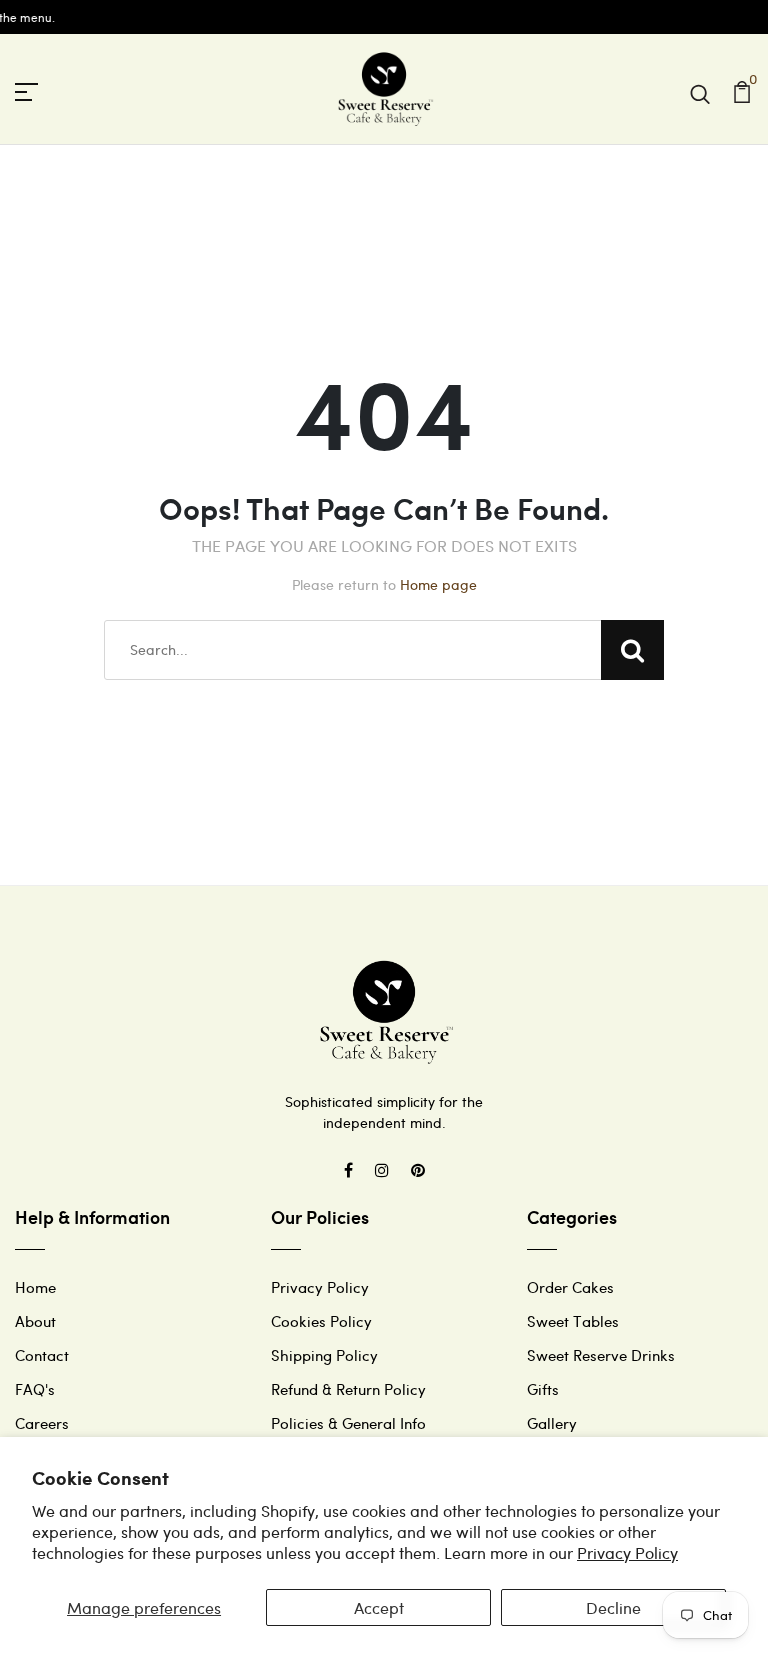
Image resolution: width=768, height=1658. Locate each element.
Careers (42, 1423)
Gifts (543, 1389)
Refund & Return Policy (348, 1389)
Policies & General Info (348, 1423)
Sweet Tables (573, 1321)
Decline (613, 1607)
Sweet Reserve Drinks (601, 1355)
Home (35, 1287)
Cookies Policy (321, 1321)
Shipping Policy (324, 1355)
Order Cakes (570, 1287)
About (35, 1321)
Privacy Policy (627, 1552)
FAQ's (35, 1389)
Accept (379, 1607)
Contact (42, 1355)
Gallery (552, 1423)
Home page (438, 584)
